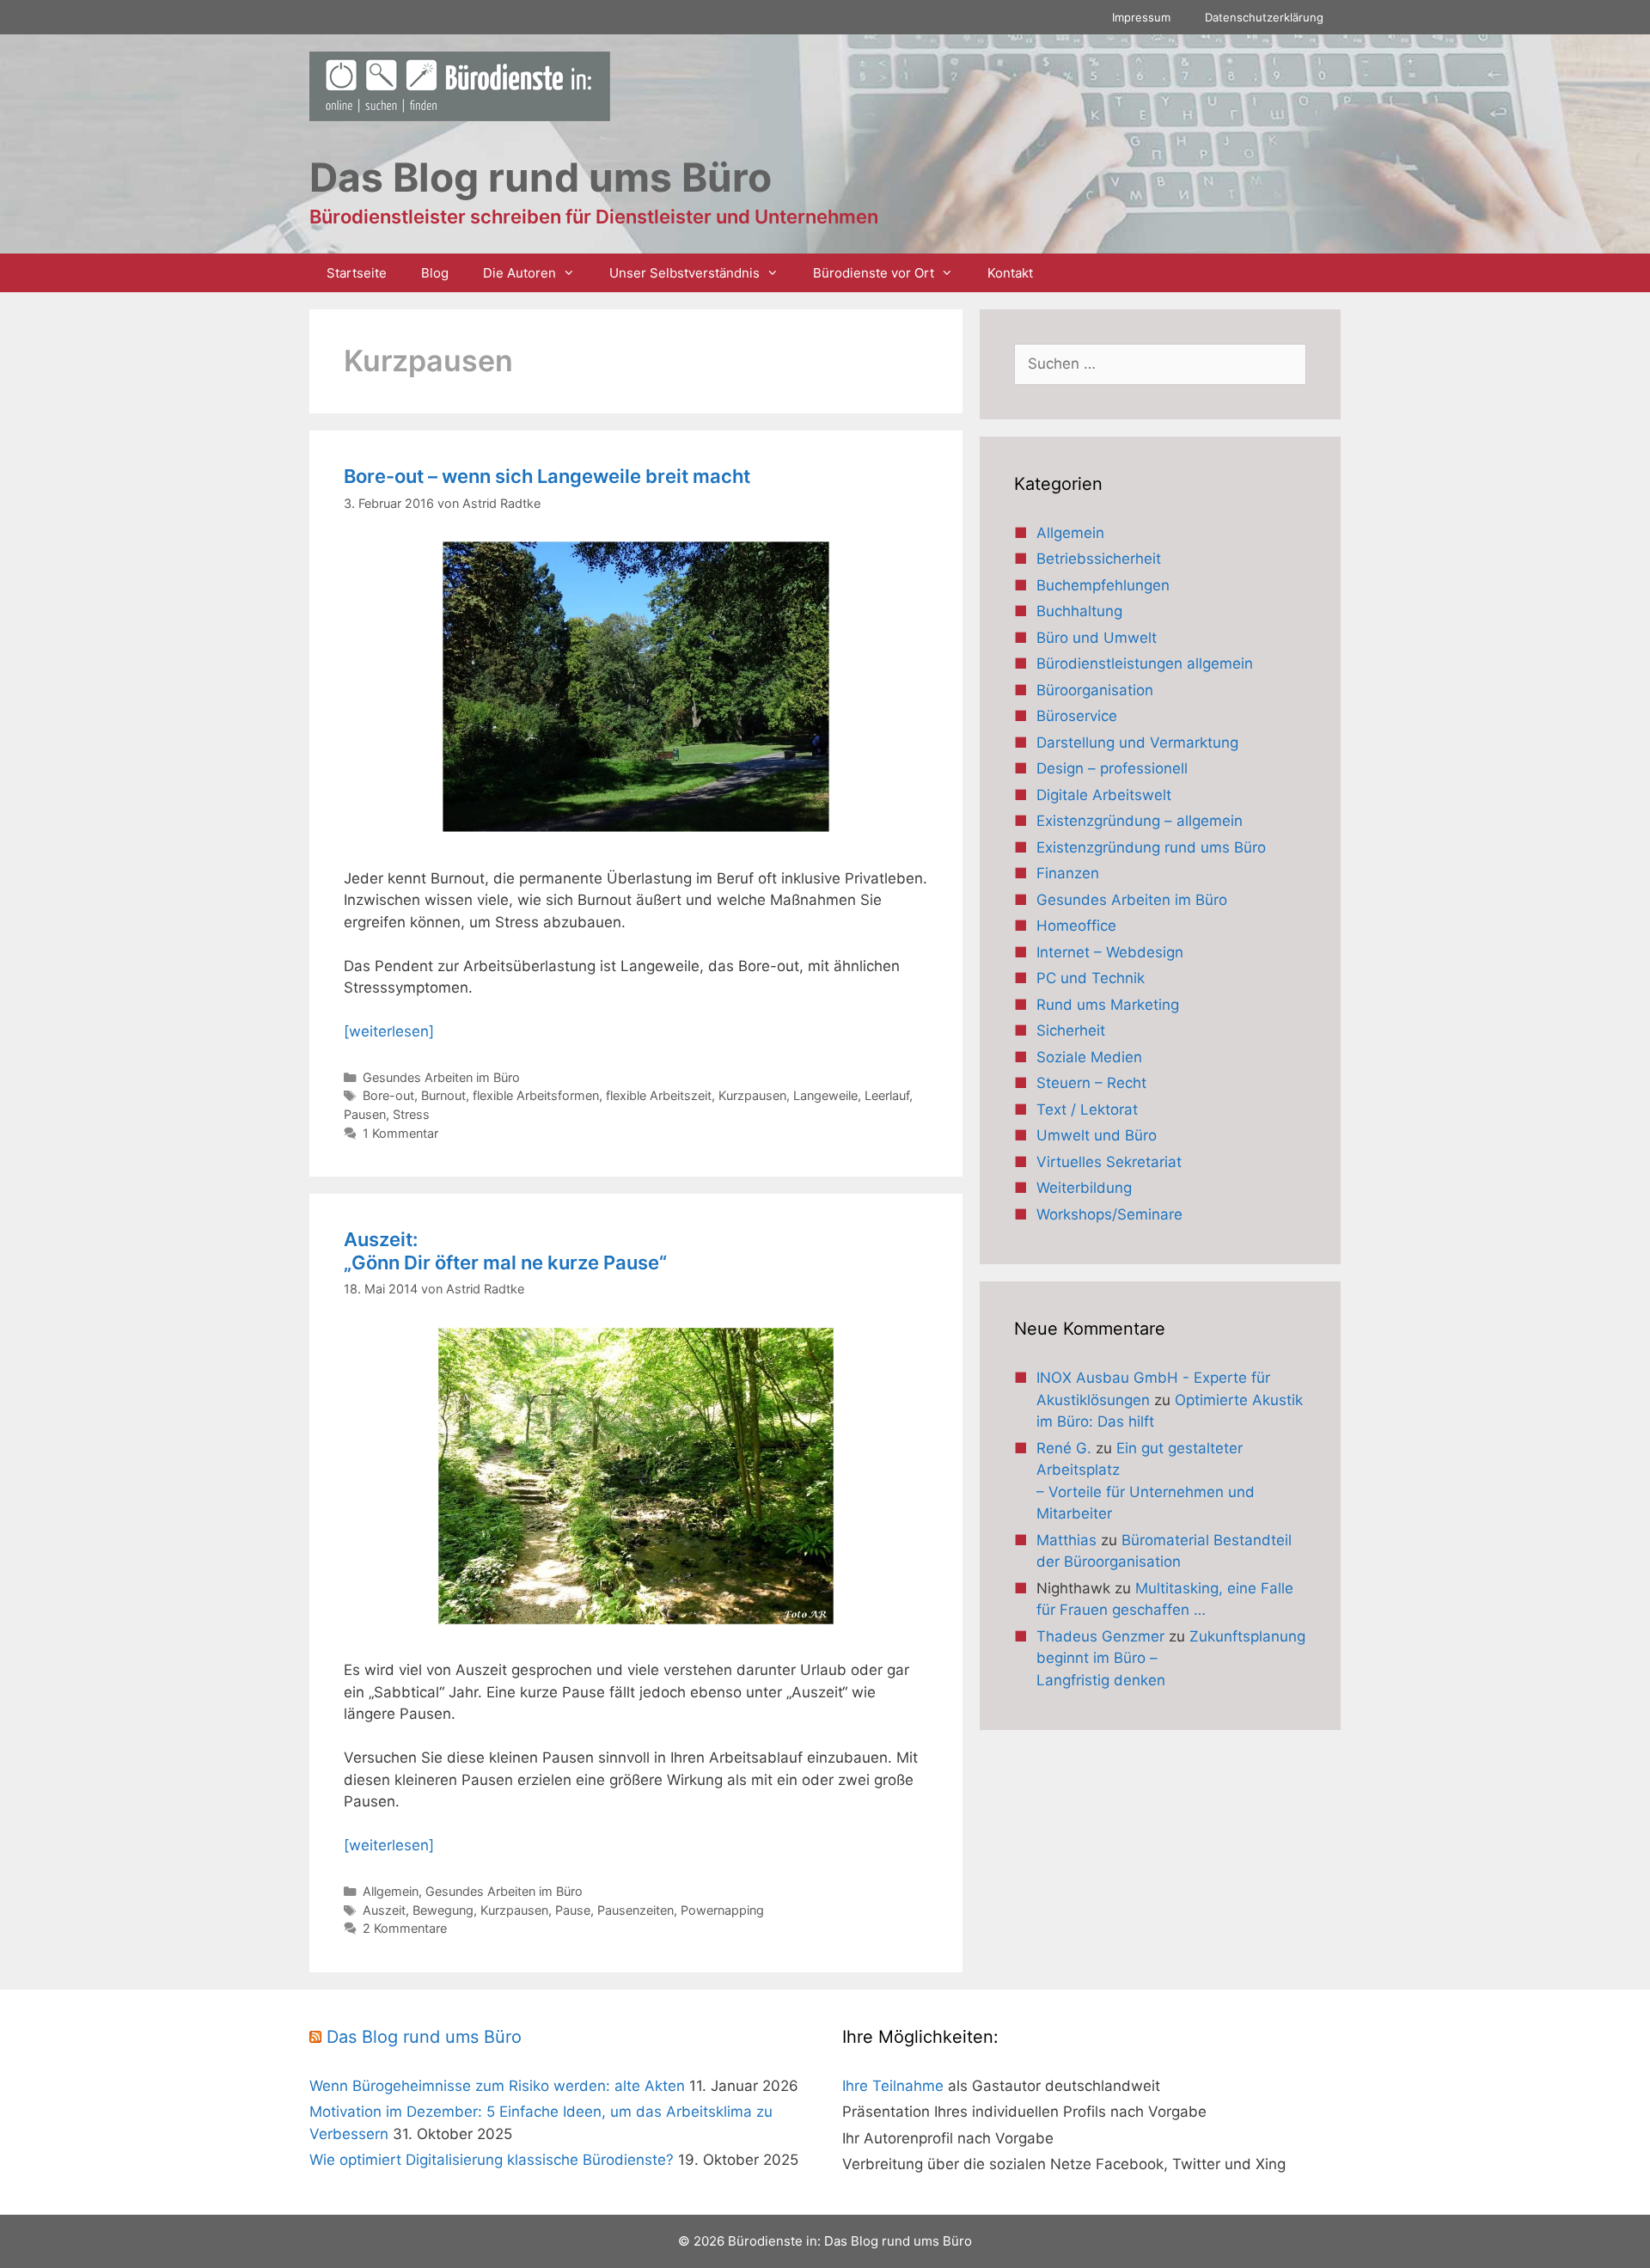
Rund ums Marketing (1108, 1005)
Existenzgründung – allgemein (1140, 821)
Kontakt (1010, 273)
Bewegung (443, 1910)
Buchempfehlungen (1103, 585)
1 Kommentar (400, 1133)
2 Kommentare (405, 1928)
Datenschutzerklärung (1264, 17)
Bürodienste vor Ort (874, 273)
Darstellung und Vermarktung (1137, 743)
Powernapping (722, 1910)
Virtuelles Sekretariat (1109, 1162)
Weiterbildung (1084, 1188)
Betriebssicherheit (1099, 559)
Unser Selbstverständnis (684, 273)
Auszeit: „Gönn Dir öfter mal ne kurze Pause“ (505, 1250)
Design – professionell (1112, 768)
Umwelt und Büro (1097, 1135)
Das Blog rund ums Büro (424, 2037)
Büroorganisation (1095, 690)
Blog (435, 273)
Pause (573, 1910)
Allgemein (391, 1891)
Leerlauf (887, 1095)
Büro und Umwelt (1097, 638)
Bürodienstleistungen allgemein (1145, 663)
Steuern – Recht (1091, 1083)
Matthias (1066, 1540)
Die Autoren (519, 273)
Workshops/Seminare (1109, 1214)
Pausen (365, 1114)
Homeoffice (1076, 926)
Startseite (357, 273)
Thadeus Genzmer (1100, 1636)
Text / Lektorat (1087, 1110)
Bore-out (388, 1095)
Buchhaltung (1079, 611)
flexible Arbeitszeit (659, 1095)
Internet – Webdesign (1110, 952)
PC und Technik (1091, 978)
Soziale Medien (1089, 1057)
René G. (1064, 1448)
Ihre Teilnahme (893, 2086)
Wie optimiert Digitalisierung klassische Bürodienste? (492, 2160)
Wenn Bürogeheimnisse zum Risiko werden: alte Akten (497, 2086)
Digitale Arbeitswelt (1104, 795)
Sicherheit (1071, 1030)
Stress (411, 1114)
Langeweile (825, 1095)
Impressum (1141, 17)
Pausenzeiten (636, 1910)
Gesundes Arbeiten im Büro (441, 1077)
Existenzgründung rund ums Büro (1151, 847)
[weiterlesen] (389, 1031)
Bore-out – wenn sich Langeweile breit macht (547, 476)
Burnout (443, 1095)
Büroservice (1077, 716)
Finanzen (1068, 873)
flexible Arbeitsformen (536, 1095)
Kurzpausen (752, 1095)
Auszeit (384, 1910)
